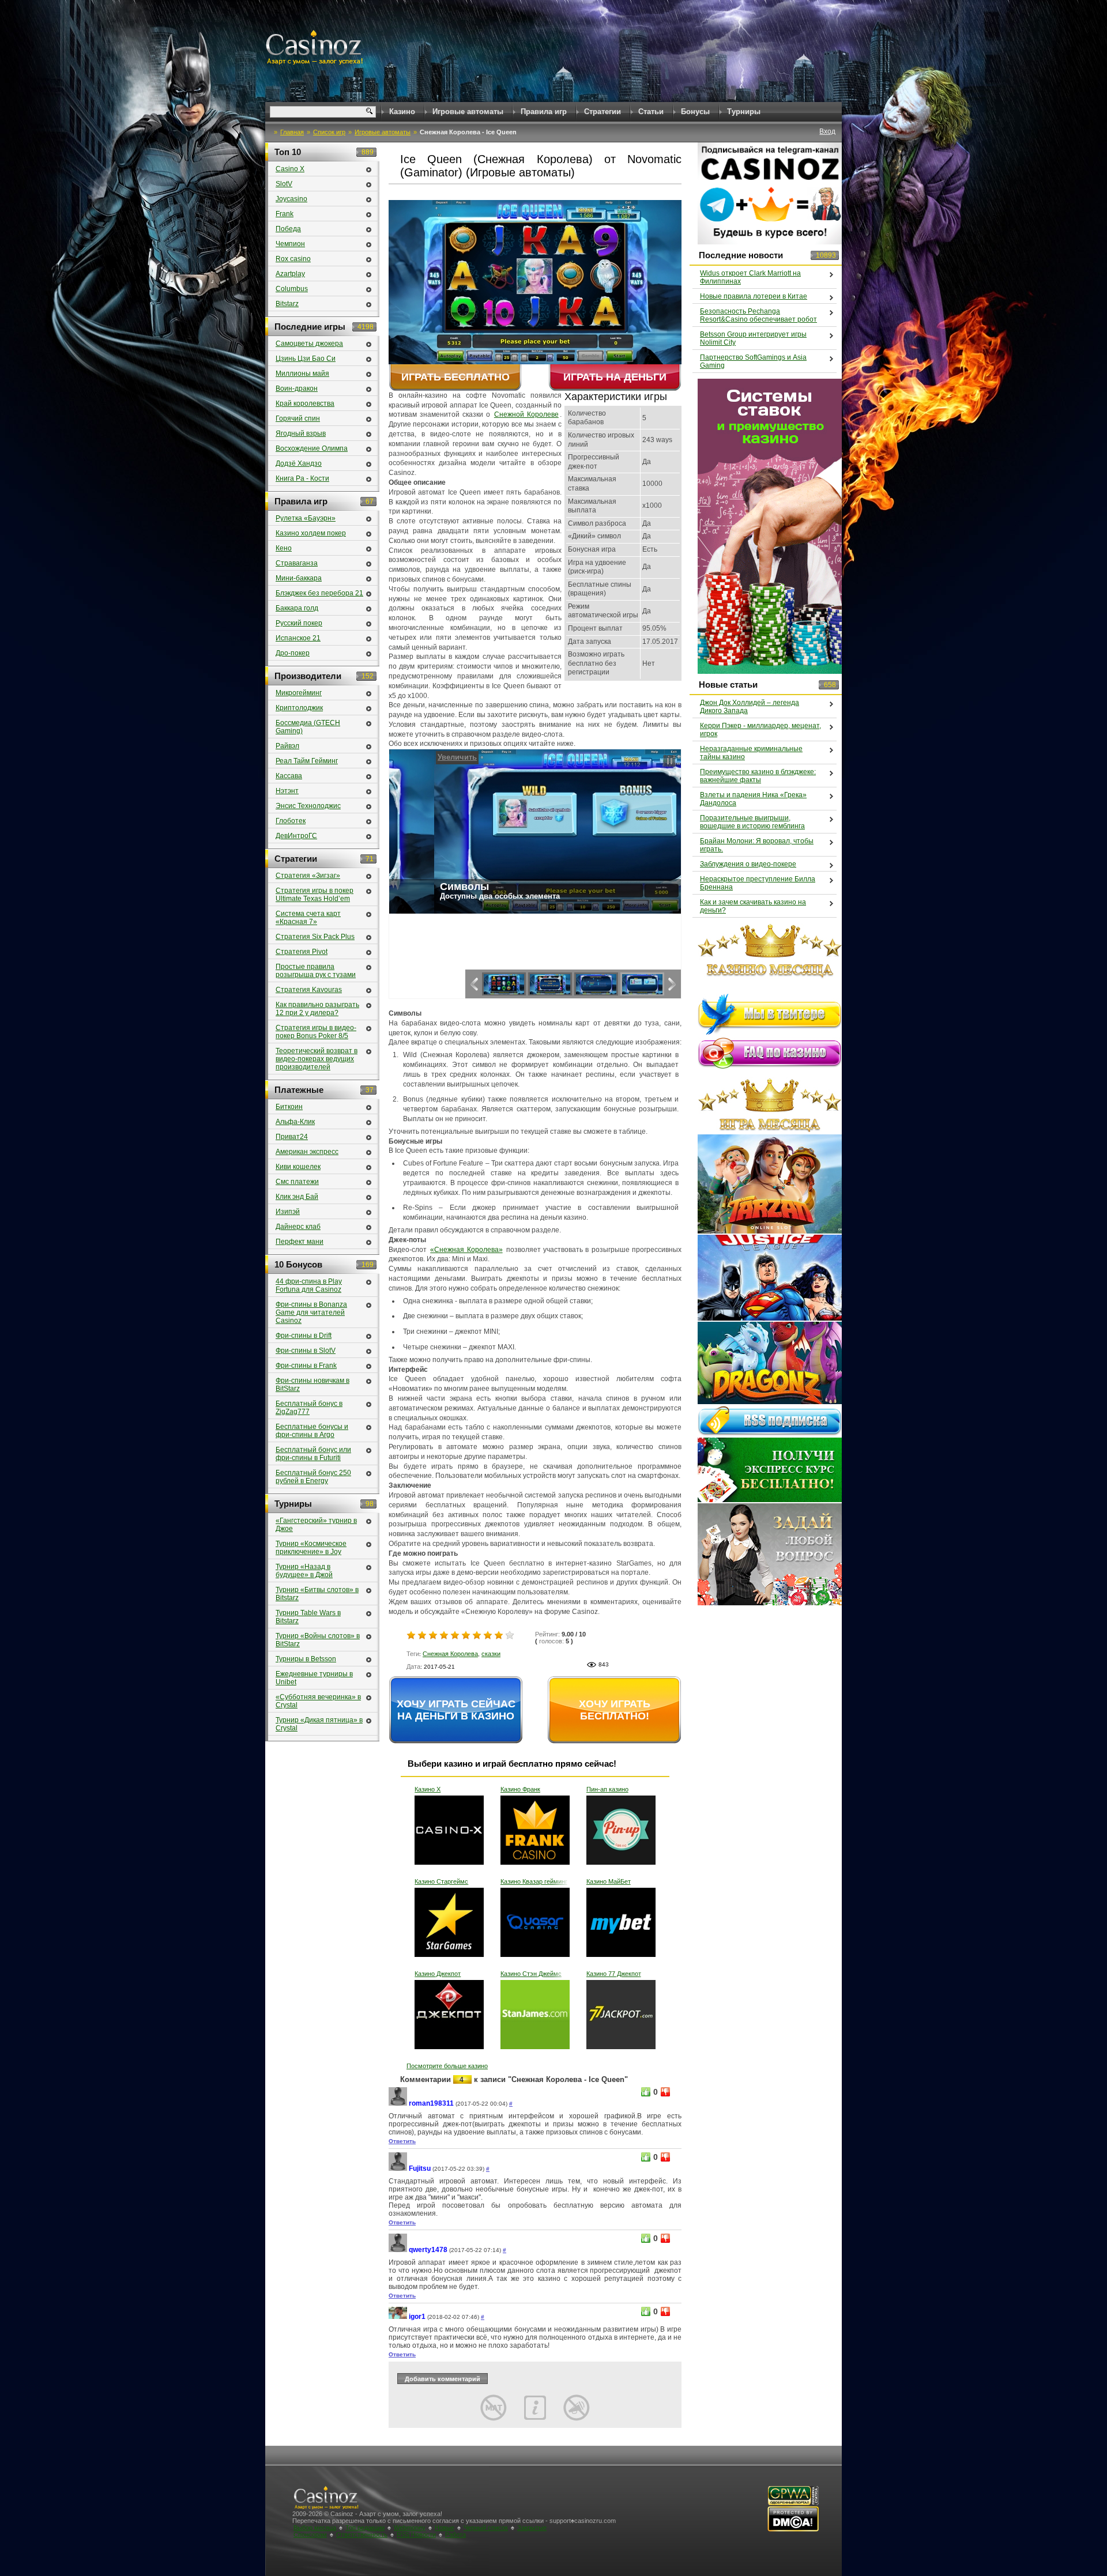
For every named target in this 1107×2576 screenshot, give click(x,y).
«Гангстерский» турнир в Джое (316, 1525)
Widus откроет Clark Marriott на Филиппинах (750, 277)
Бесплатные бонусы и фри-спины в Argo (312, 1431)
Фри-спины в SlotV (306, 1351)
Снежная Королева (450, 1654)
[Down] (665, 2092)
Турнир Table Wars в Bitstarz (308, 1617)
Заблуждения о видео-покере (748, 864)
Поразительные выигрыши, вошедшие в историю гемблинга (752, 822)
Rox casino (293, 259)
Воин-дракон (297, 389)
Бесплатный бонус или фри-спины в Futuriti (313, 1454)
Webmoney (410, 2528)
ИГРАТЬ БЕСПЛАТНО (455, 377)
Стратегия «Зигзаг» (308, 876)
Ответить (402, 2141)
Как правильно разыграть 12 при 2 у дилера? (317, 1009)
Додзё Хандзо (299, 463)
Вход (827, 131)
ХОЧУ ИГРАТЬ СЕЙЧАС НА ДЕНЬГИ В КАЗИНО (456, 1710)
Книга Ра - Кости (302, 478)
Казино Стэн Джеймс (531, 1974)
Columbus (292, 289)
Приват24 (292, 1137)
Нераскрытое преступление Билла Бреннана (758, 883)
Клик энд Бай (297, 1197)
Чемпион (290, 244)
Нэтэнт (287, 791)
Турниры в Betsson (306, 1659)
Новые (445, 2528)
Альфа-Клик (295, 1122)
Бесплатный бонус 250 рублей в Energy (313, 1477)
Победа (288, 229)
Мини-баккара (299, 578)
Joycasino (291, 199)
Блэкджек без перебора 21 (319, 593)
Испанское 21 (298, 638)
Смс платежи (297, 1182)
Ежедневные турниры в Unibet (314, 1678)
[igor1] (398, 2317)
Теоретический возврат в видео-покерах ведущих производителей (317, 1059)
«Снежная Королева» (466, 1250)
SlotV (284, 184)
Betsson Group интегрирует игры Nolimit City (753, 338)
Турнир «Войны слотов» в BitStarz (318, 1640)
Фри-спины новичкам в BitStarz (312, 1385)
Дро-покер (293, 653)
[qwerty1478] (398, 2250)
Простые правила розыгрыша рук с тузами (316, 971)
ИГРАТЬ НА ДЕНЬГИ (615, 377)
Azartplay (290, 274)
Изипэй (288, 1212)
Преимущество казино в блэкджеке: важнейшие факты (758, 776)
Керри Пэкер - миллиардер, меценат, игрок (760, 730)
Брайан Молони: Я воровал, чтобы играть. (757, 845)
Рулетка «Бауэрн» (306, 518)
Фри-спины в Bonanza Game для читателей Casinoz (311, 1312)
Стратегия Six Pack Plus (315, 937)
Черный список (486, 2528)
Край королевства (305, 403)
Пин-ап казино (607, 1789)
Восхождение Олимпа (312, 448)
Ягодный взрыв (301, 433)
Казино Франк (520, 1789)
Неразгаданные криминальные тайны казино (751, 753)
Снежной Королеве (526, 414)
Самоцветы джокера (309, 344)
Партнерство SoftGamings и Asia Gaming (753, 361)
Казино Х (428, 1789)
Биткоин (289, 1107)
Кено (284, 548)
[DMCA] (793, 2530)
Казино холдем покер (311, 533)
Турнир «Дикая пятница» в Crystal (319, 1724)
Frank (285, 214)
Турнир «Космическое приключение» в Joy (311, 1548)
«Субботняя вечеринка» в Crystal (318, 1701)
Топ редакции (365, 2528)
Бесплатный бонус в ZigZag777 (309, 1408)
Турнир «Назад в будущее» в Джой (304, 1571)
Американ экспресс (307, 1152)
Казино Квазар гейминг (534, 1881)
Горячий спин (298, 418)
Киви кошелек (298, 1167)
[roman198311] (398, 2104)
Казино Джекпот (438, 1974)
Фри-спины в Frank (306, 1366)
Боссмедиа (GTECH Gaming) (308, 727)
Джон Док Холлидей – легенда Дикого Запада (750, 707)
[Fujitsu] (398, 2169)
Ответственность (362, 2534)
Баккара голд (297, 608)
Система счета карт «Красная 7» (308, 918)
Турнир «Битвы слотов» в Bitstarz (317, 1594)
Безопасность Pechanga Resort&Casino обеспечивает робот (758, 315)
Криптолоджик (299, 708)
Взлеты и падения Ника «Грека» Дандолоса (753, 799)
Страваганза (297, 563)
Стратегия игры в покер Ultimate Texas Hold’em (315, 895)
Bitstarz (287, 304)
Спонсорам (310, 2534)
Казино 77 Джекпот (614, 1974)
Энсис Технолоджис (308, 806)
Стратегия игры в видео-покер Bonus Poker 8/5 (316, 1032)
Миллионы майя (302, 374)
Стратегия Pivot (302, 952)
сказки (491, 1654)
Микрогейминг (299, 693)
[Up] (646, 2092)
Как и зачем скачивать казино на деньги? (753, 906)
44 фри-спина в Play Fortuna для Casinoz (309, 1285)
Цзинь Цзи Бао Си (306, 359)
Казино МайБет (609, 1881)
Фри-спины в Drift (304, 1336)
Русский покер (299, 623)
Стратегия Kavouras (309, 990)
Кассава (289, 776)
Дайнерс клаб (298, 1227)
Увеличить (412, 757)
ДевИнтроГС (296, 836)
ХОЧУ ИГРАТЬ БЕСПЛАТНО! (615, 1710)
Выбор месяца (315, 2528)
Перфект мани (300, 1242)
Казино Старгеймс (441, 1881)
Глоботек (291, 821)
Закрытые (532, 2528)
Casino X (290, 169)
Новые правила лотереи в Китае (754, 296)
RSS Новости (416, 2534)
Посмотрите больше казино (447, 2066)
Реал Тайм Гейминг (307, 761)
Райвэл (287, 746)
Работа (455, 2534)
